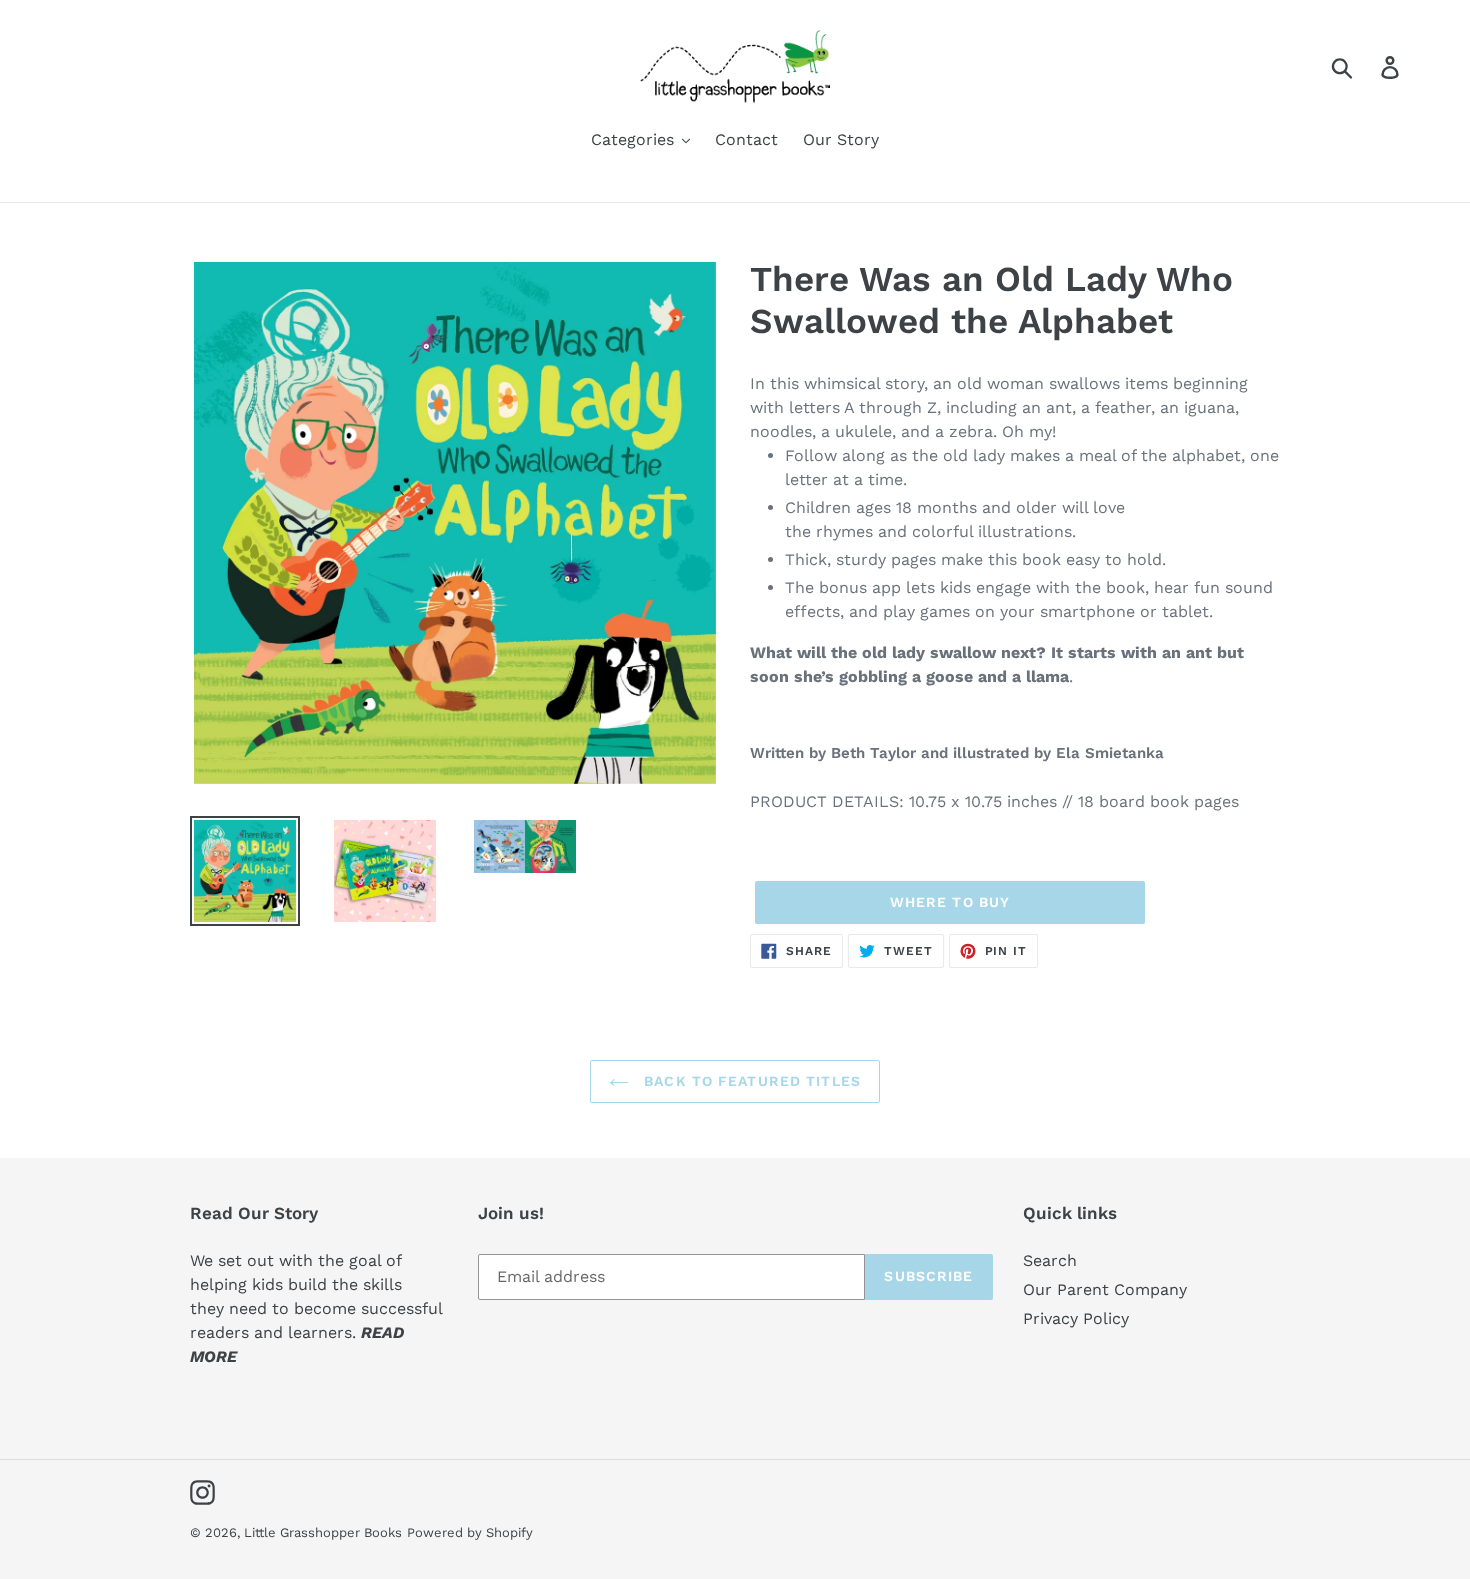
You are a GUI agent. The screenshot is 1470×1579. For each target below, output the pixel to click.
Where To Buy (950, 902)
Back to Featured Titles (750, 1081)
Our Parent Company (1105, 1289)
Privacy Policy (1076, 1318)
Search (1050, 1260)
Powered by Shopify (470, 1532)
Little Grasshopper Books (323, 1532)
